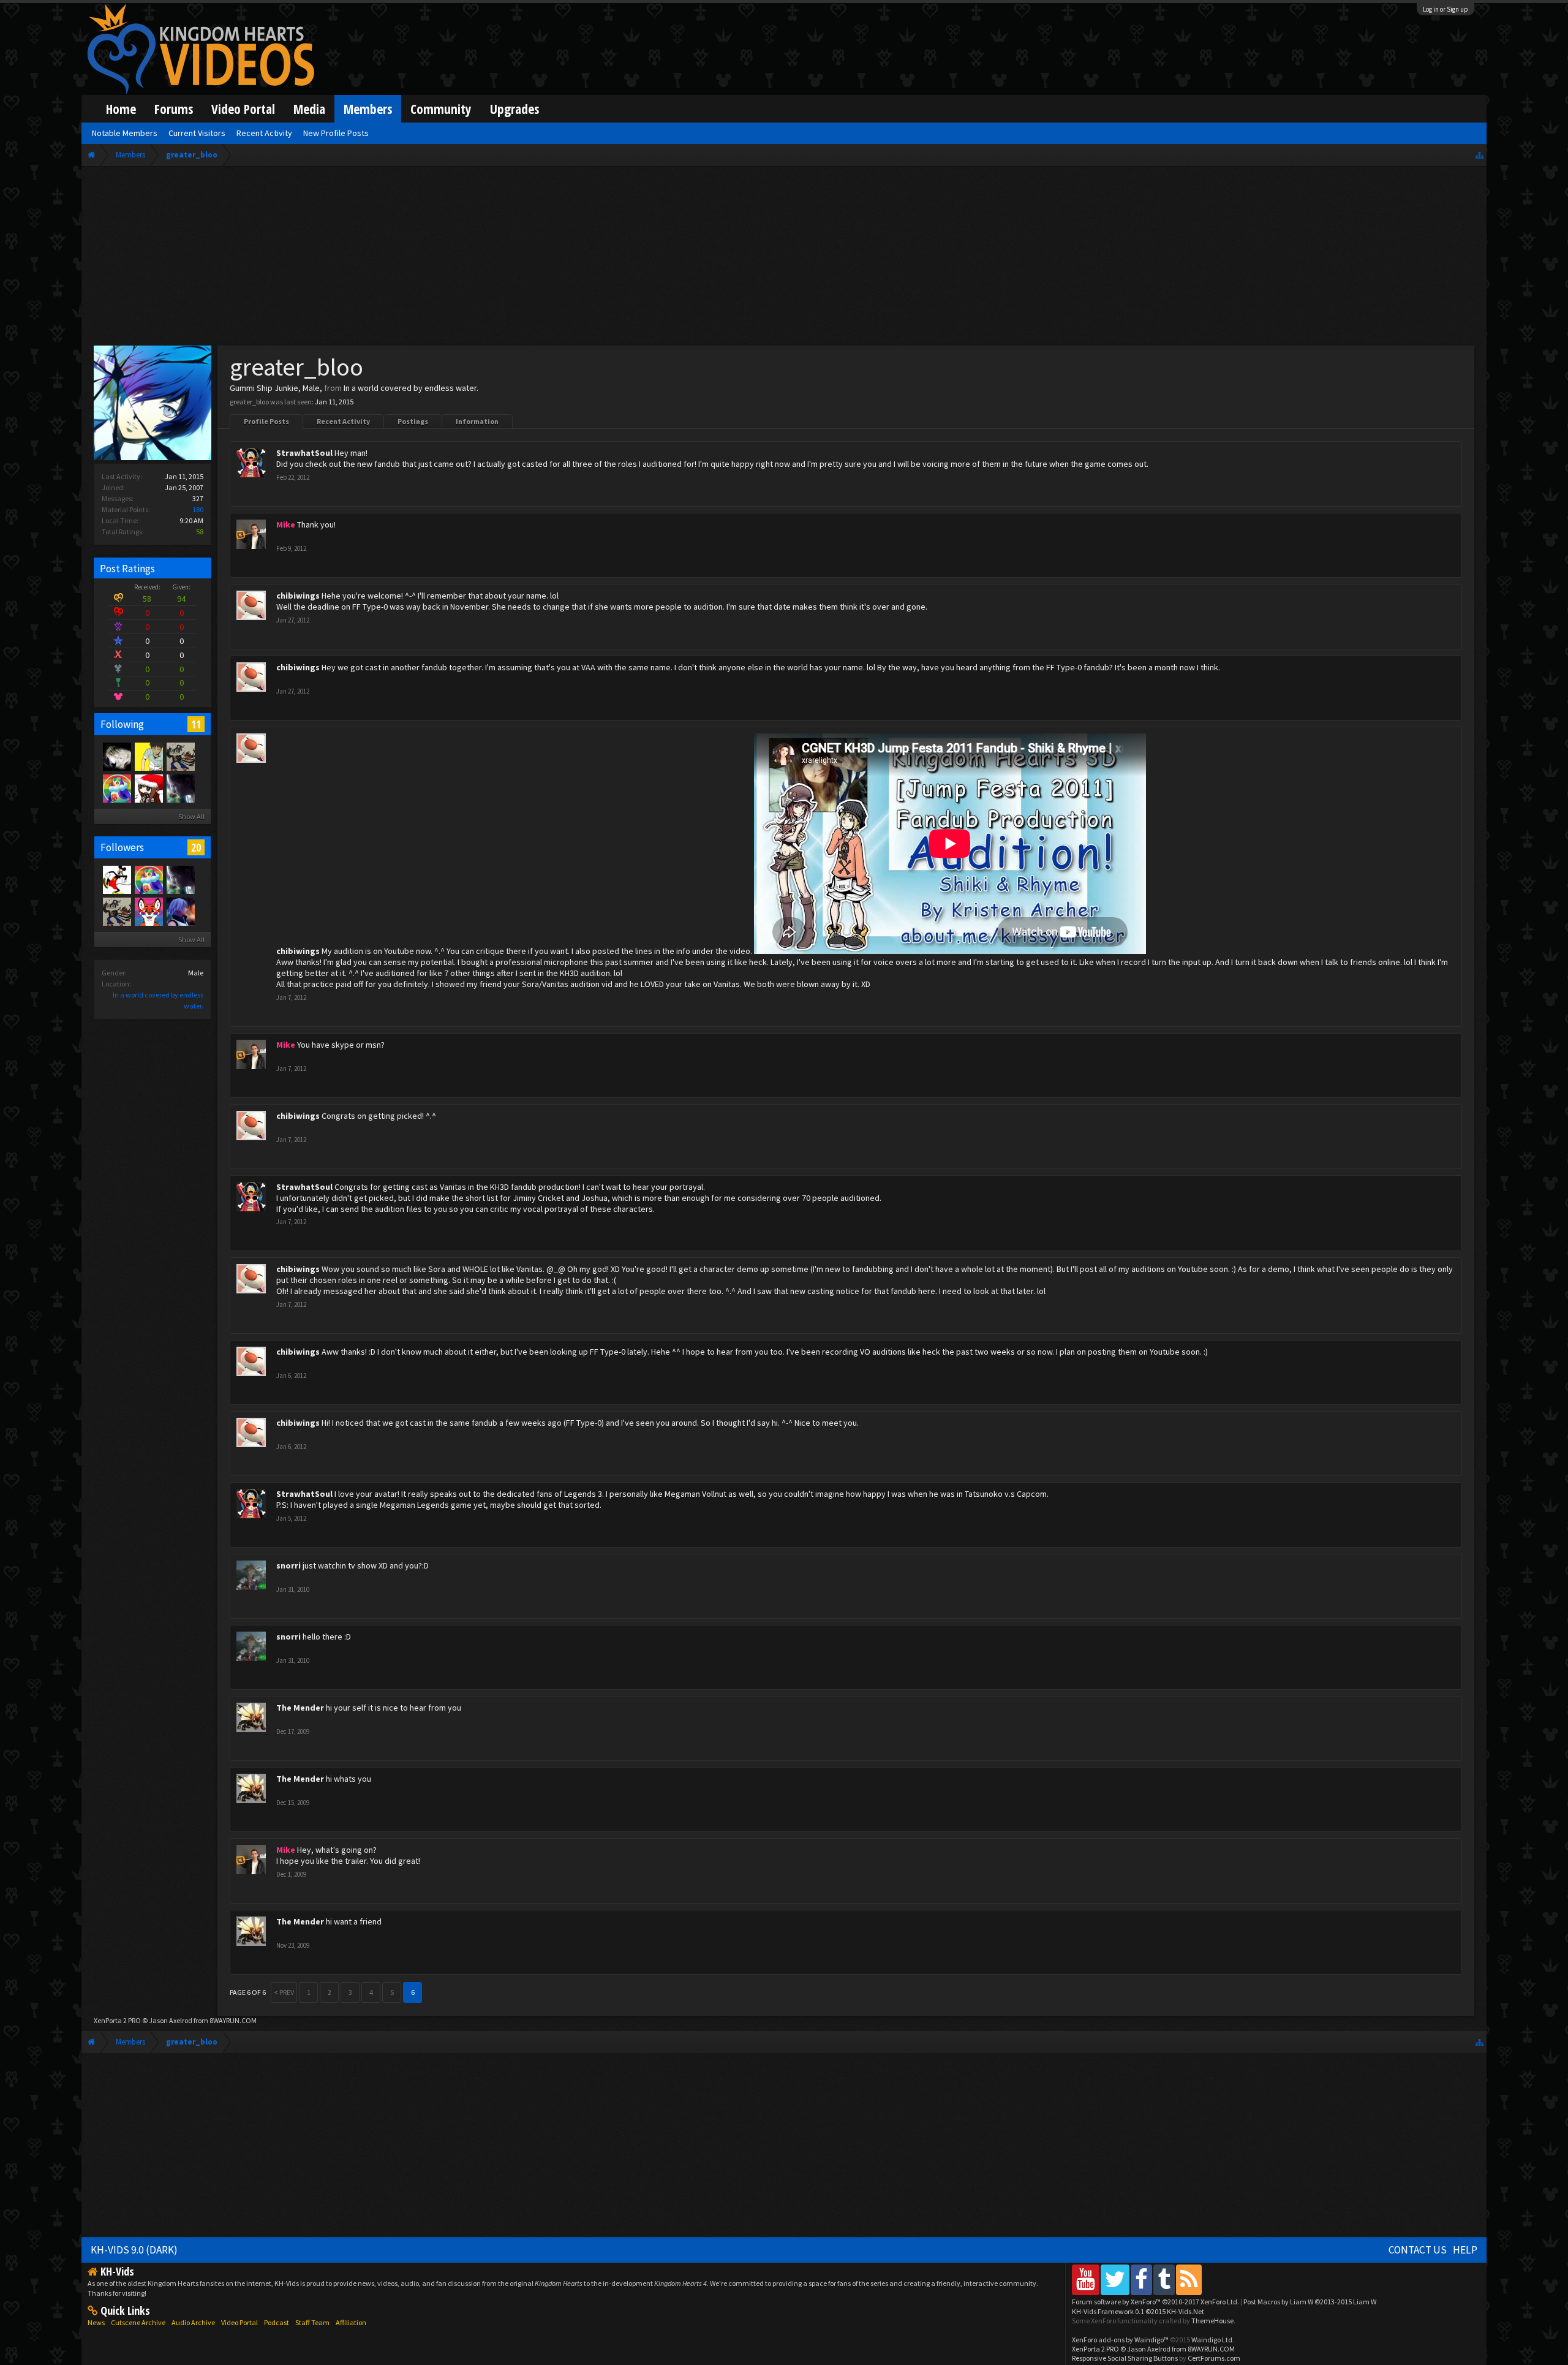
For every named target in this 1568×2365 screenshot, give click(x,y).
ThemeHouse (1212, 2321)
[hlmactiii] (180, 911)
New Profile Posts (336, 133)
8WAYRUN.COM (233, 2020)
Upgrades (514, 109)
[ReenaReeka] (180, 788)
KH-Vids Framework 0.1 (1138, 2311)
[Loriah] (148, 788)
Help (1465, 2250)
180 (198, 509)
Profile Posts (266, 421)
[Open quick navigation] (1479, 155)
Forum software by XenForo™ (1155, 2302)
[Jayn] (148, 756)
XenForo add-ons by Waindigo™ (1120, 2340)
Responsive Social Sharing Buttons (1125, 2358)
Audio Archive (193, 2322)
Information (477, 421)
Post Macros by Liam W (1310, 2302)
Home (121, 109)
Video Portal (243, 109)
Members (368, 109)
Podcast (277, 2322)
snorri (288, 1565)
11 (196, 724)
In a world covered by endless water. (411, 388)
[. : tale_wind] (116, 788)
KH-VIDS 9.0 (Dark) (134, 2250)
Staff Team (312, 2322)
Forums (174, 109)
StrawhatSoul (304, 453)
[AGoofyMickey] (116, 879)
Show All (191, 816)
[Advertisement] (784, 259)
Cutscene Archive (138, 2322)
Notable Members (125, 133)
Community (441, 109)
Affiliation (351, 2322)
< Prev (284, 1992)
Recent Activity (343, 421)
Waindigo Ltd (1212, 2340)
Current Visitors (197, 133)
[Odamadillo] (180, 756)
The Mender (300, 1708)
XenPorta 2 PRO (117, 2020)
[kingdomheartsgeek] (148, 911)
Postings (413, 421)
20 (196, 847)
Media (309, 109)
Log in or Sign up (1445, 9)
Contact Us (1418, 2250)
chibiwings (298, 596)
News (96, 2322)
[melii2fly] (116, 756)
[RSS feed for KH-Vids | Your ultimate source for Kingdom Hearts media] (1189, 2280)
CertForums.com (1214, 2358)
